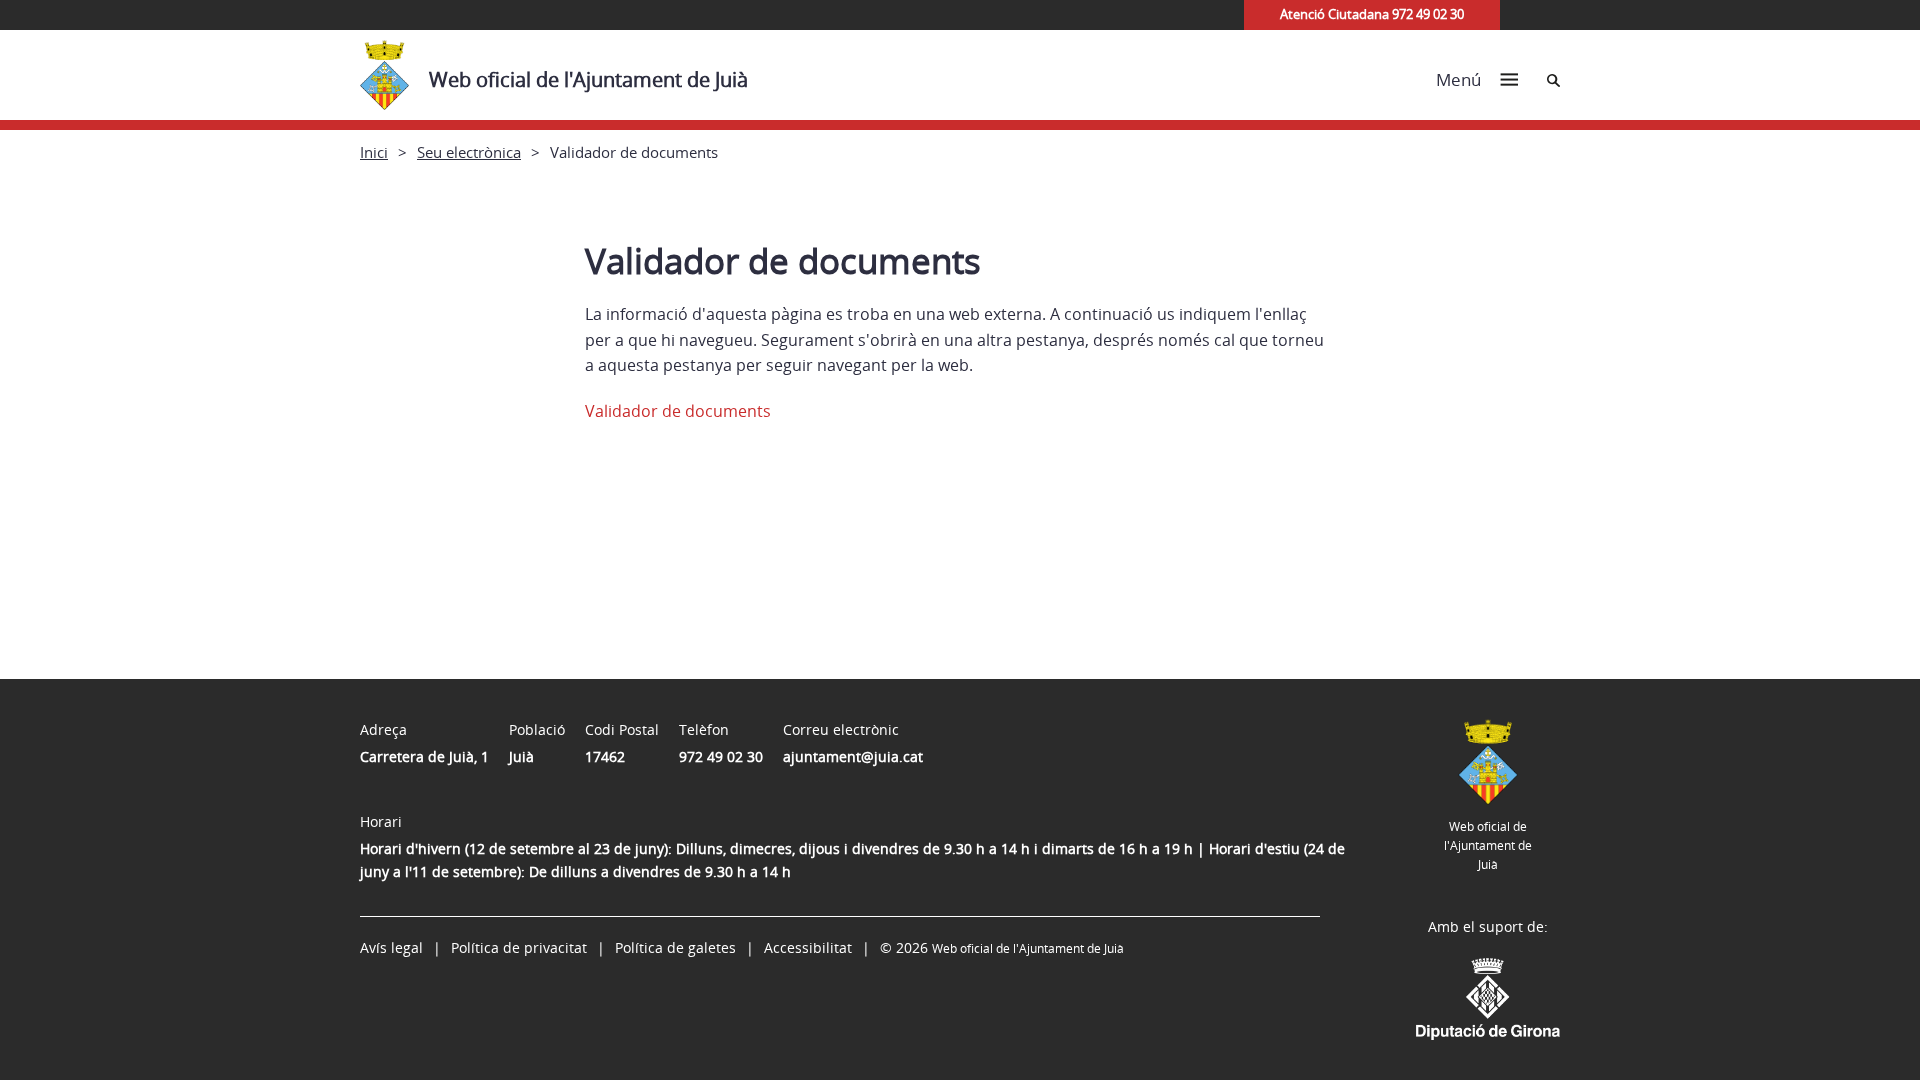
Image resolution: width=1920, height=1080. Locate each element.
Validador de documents (678, 411)
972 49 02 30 (721, 756)
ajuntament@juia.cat (853, 756)
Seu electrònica (469, 152)
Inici (374, 152)
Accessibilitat (808, 947)
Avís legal (391, 947)
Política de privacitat (519, 947)
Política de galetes (675, 947)
